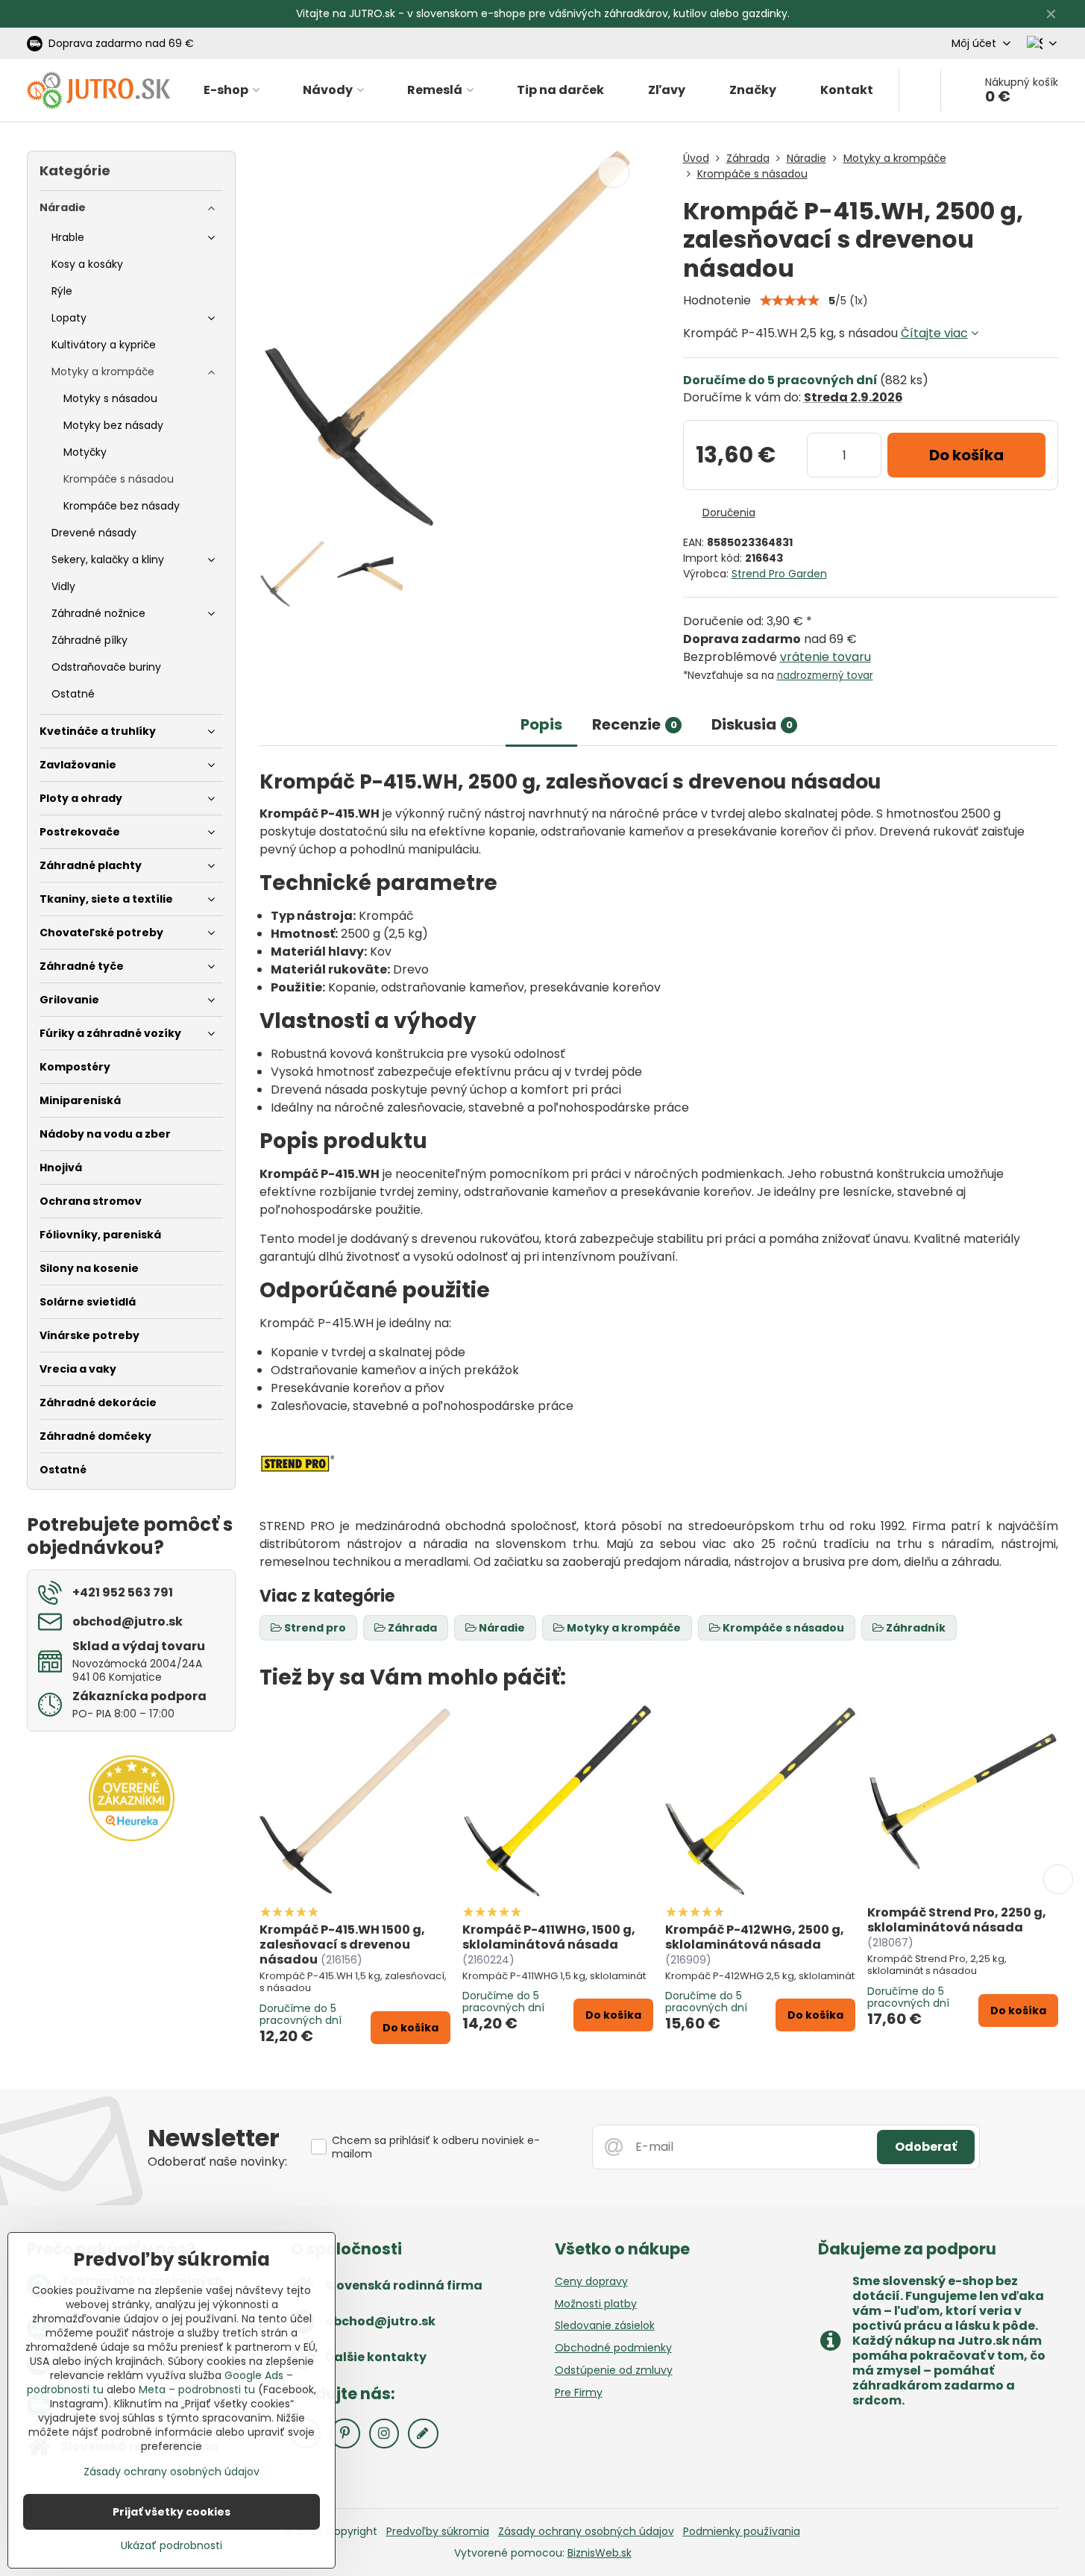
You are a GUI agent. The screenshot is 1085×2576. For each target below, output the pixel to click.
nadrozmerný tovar (825, 676)
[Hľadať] (920, 90)
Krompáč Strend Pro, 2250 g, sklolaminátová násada (957, 1920)
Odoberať (926, 2147)
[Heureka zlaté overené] (132, 1837)
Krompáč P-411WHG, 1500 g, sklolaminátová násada (549, 1937)
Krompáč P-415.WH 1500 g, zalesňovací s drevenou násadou (342, 1944)
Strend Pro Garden (779, 574)
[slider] (790, 301)
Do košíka (966, 455)
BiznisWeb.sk (600, 2553)
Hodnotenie (717, 300)
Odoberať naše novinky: (217, 2162)
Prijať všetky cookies (172, 2512)
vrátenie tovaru (825, 657)
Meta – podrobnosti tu (197, 2389)
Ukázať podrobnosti (172, 2546)
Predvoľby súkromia (438, 2531)
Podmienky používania (742, 2531)
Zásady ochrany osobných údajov (586, 2531)
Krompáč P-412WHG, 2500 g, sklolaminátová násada (755, 1937)
